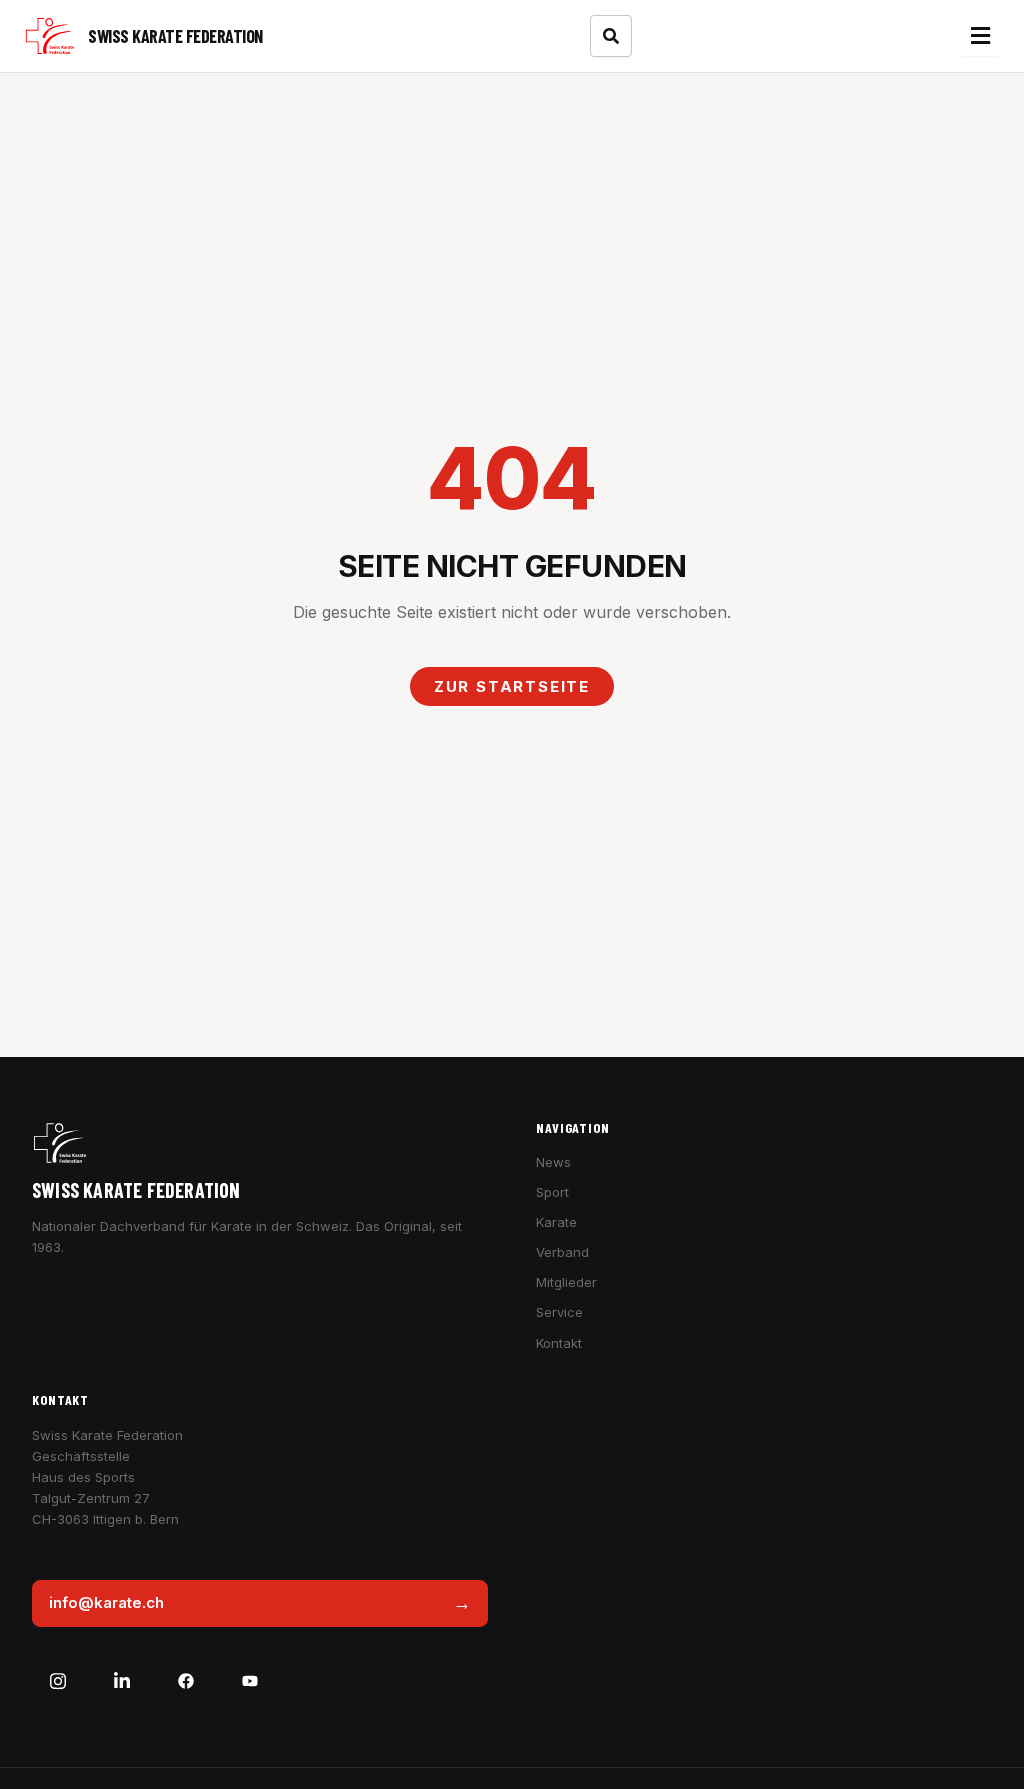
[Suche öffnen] (611, 36)
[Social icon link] (58, 1681)
